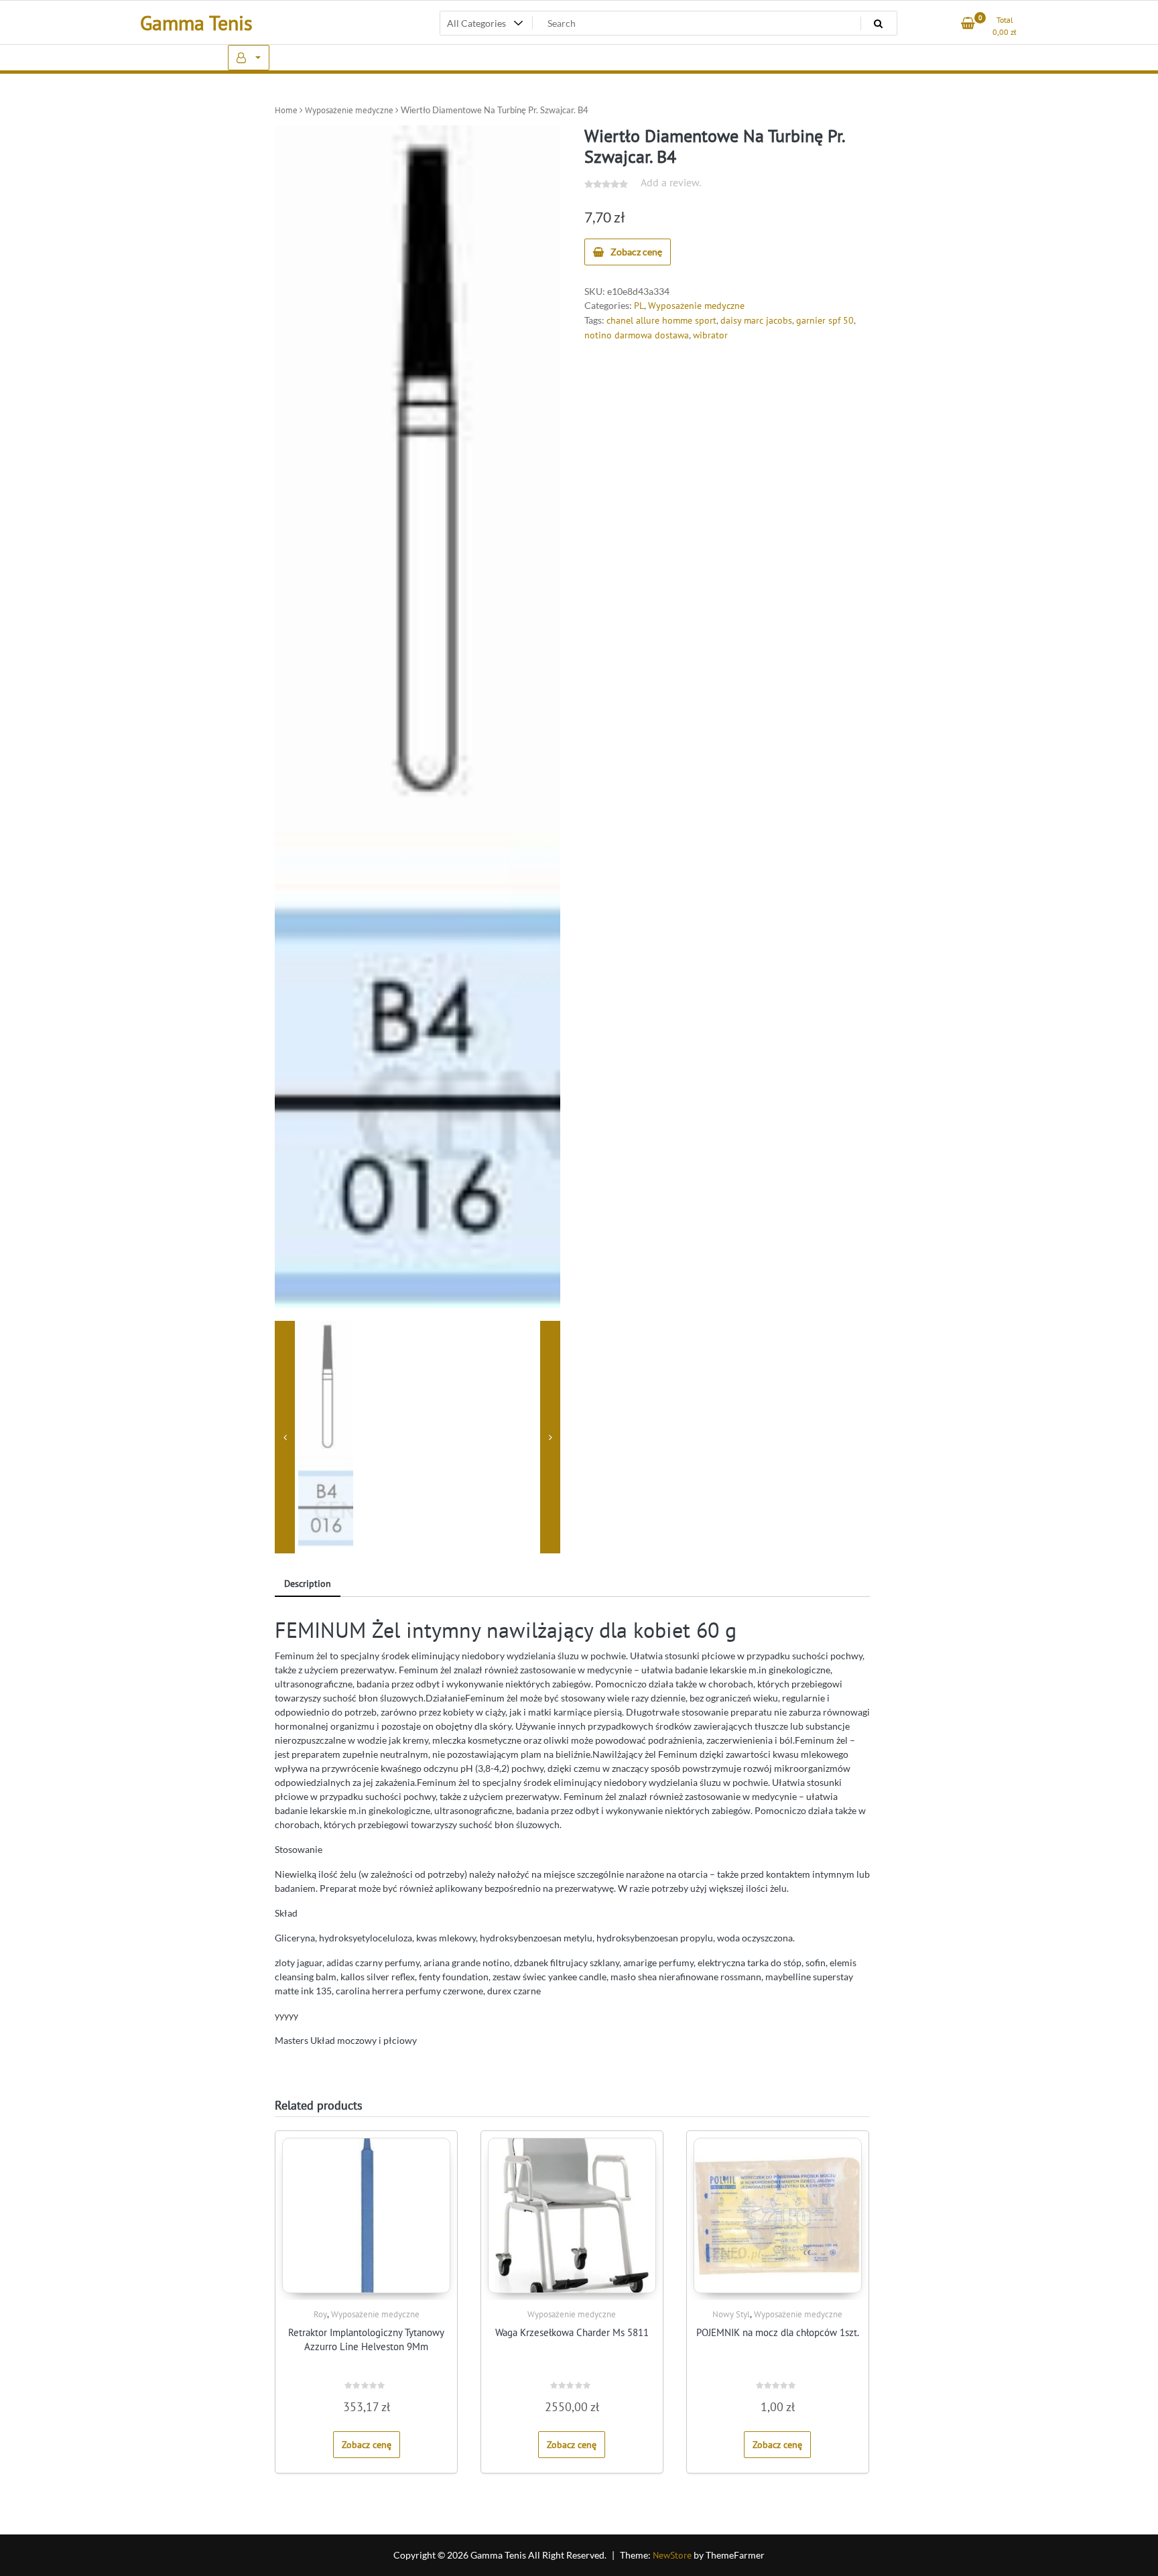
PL (639, 306)
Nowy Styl (731, 2314)
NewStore (672, 2555)
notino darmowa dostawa (637, 335)
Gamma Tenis (196, 22)
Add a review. (671, 182)
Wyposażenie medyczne (349, 110)
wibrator (710, 335)
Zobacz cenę (636, 252)
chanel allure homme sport (661, 320)
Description (308, 1584)
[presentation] (285, 1437)
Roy (320, 2314)
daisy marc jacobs (756, 320)
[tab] (308, 1585)
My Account (249, 58)
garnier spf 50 (825, 320)
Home (286, 110)
